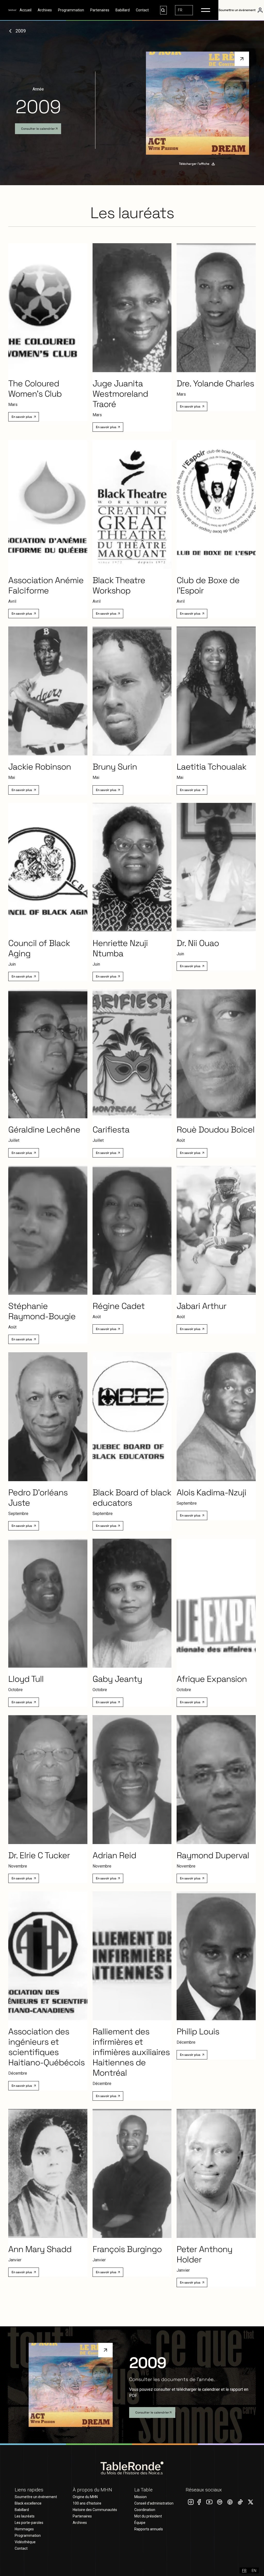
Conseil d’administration (154, 2503)
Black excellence (28, 2503)
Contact (142, 10)
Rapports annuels (149, 2529)
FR (180, 10)
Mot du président (148, 2516)
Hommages (24, 2529)
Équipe (140, 2523)
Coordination (145, 2510)
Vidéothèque (25, 2542)
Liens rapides (29, 2490)
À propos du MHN (92, 2490)
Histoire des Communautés (95, 2510)
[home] (12, 10)
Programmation (71, 10)
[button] (206, 10)
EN (254, 2570)
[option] (254, 2570)
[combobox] (184, 10)
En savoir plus (22, 417)
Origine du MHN (85, 2497)
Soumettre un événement (36, 2497)
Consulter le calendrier (38, 129)
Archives (45, 10)
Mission (141, 2497)
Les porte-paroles (29, 2523)
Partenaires (100, 10)
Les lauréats (25, 2516)
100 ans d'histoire (87, 2503)
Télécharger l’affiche (194, 164)
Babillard (123, 10)
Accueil (26, 10)
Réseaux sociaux (204, 2490)
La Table (143, 2490)
